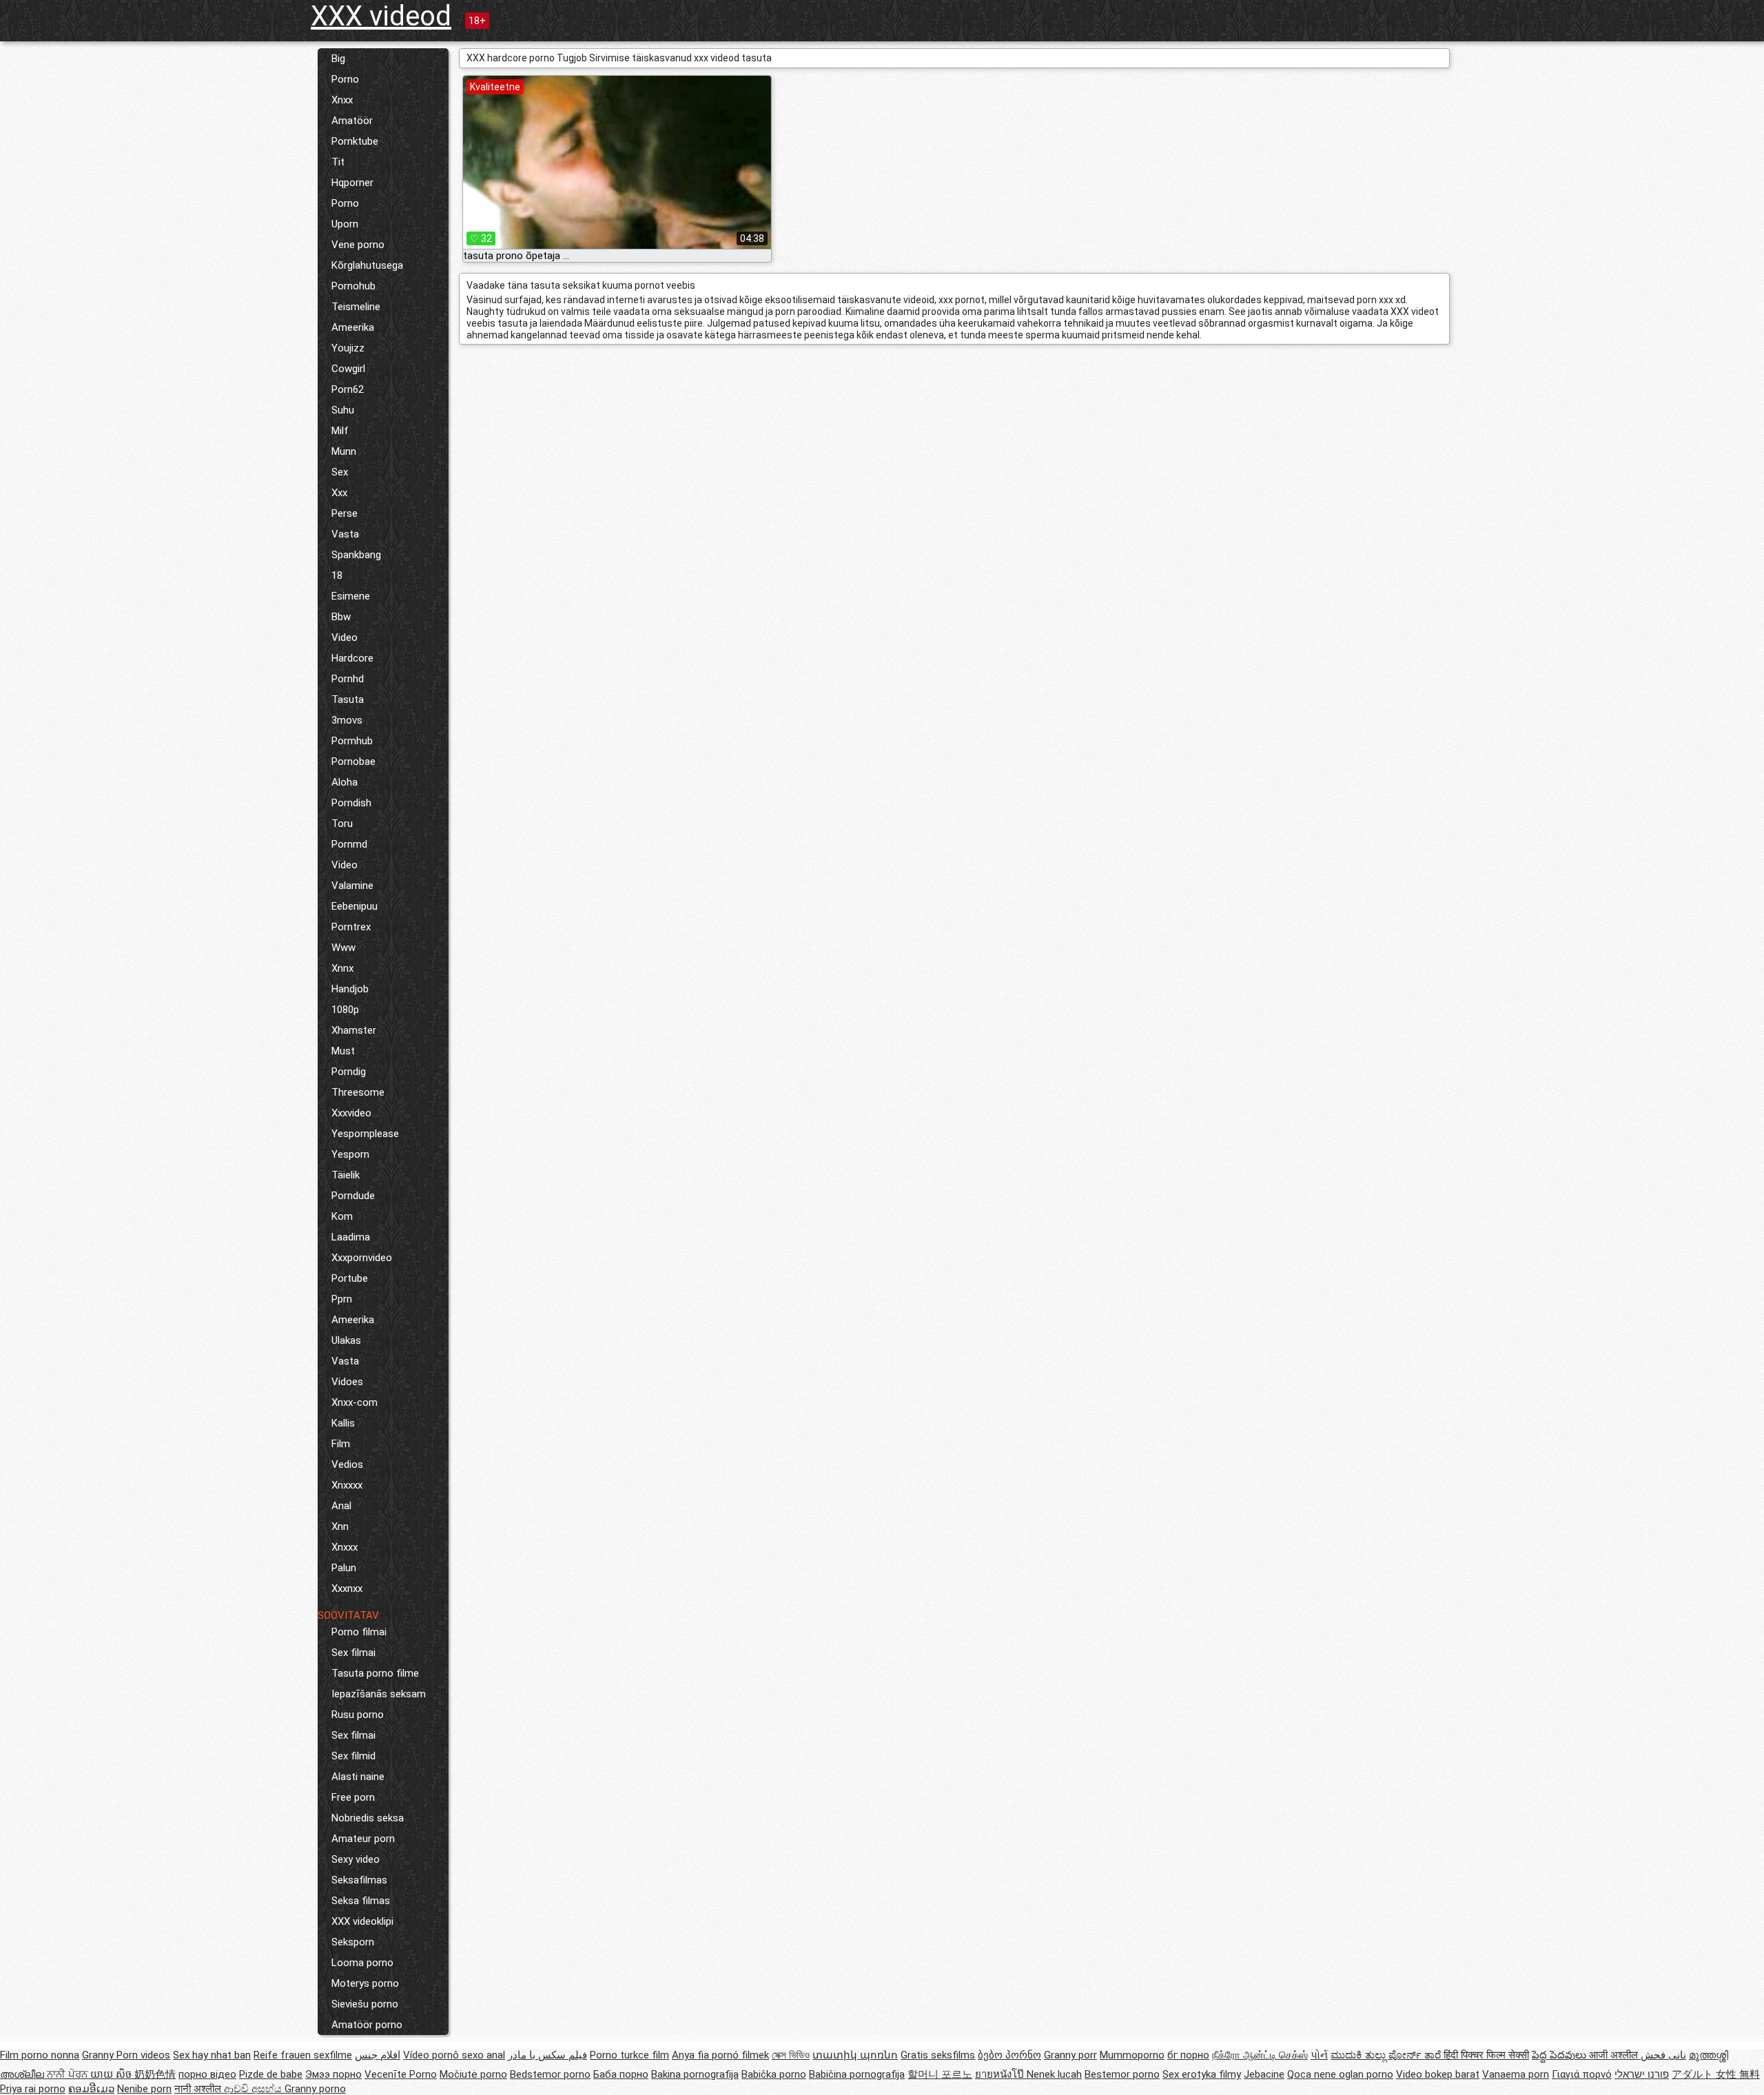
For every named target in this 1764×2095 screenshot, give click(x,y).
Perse (345, 513)
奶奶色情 (155, 2074)
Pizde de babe (271, 2074)
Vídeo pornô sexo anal (454, 2055)
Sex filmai (353, 1653)
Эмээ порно (334, 2074)
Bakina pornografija (695, 2074)
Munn (344, 451)
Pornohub (353, 286)
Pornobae (353, 762)
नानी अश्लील (199, 2089)
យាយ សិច (112, 2074)
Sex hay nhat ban (212, 2055)
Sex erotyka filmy (1202, 2074)
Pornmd (349, 844)
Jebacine (1264, 2074)
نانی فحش (1663, 2055)
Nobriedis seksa (368, 1818)
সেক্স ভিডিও (791, 2055)
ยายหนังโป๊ (1001, 2074)
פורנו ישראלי (1642, 2074)
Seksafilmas (359, 1880)
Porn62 (348, 389)
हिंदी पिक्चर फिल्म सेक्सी (1486, 2055)
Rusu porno (358, 1715)
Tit (338, 162)
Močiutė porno (473, 2074)
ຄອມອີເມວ (91, 2089)
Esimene (351, 596)
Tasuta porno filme (375, 1673)
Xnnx (342, 968)
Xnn (340, 1526)
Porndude (353, 1196)
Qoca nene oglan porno (1340, 2074)
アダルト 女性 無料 (1716, 2074)
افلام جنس (378, 2055)
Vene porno (358, 245)
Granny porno (315, 2089)
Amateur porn (363, 1839)
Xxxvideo (351, 1113)
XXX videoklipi (362, 1921)
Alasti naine (358, 1777)
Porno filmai (359, 1632)
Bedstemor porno (550, 2074)
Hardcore (352, 658)
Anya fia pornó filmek (720, 2055)
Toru (342, 824)
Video (345, 637)
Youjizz (348, 348)
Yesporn (350, 1154)
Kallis (343, 1423)
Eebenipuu (355, 906)
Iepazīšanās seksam (379, 1694)
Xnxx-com (355, 1402)
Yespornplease (365, 1134)
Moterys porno (365, 1983)
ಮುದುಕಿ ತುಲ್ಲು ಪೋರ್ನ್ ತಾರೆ (1387, 2055)
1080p (345, 1010)
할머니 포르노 (940, 2074)
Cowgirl (348, 369)
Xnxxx (345, 1547)
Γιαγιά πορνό (1582, 2074)
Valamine (352, 886)
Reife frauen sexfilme (303, 2055)
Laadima (351, 1237)
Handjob (350, 989)
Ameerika (353, 327)
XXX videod (381, 16)
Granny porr (1070, 2055)
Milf (340, 431)
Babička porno (774, 2074)
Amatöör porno (367, 2025)
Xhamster (354, 1030)
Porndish (351, 803)
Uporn (345, 224)
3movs (347, 720)
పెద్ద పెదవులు (1560, 2055)
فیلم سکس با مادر (547, 2055)
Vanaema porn (1516, 2074)
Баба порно (621, 2074)
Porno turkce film (629, 2055)
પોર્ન (1319, 2055)
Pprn (342, 1299)
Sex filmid (353, 1756)
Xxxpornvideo (362, 1258)
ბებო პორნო (1009, 2055)
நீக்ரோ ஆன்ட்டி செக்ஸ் (1260, 2055)
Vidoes (347, 1382)
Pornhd (348, 679)
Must (343, 1051)
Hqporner (352, 183)
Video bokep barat (1438, 2074)
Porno (345, 79)
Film (341, 1444)
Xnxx (342, 100)
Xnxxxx (347, 1485)
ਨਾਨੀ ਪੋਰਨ (69, 2074)
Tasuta (348, 699)
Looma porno (362, 1963)
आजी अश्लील (1615, 2055)
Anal (341, 1506)
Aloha (345, 782)
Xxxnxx (347, 1588)
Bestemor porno (1122, 2074)
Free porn (353, 1797)
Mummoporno (1132, 2055)
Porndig (349, 1072)
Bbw (341, 617)
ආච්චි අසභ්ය (254, 2089)
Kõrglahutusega (367, 265)
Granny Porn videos (126, 2055)
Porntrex (351, 927)
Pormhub (352, 741)
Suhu (343, 410)
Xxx (339, 493)
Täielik (346, 1175)
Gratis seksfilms (938, 2055)
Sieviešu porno (365, 2004)
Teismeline (356, 307)
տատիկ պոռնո (855, 2055)
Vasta (345, 534)
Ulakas (346, 1340)
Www (343, 948)
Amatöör (352, 121)
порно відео (207, 2074)
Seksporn (353, 1942)
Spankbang (356, 555)
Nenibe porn (144, 2089)
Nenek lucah (1054, 2074)
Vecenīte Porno (401, 2074)
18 (337, 575)
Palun (344, 1568)
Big (338, 59)
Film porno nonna (40, 2055)
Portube (350, 1278)
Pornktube (355, 141)
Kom (342, 1216)
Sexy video (356, 1859)
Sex (340, 472)
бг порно (1188, 2055)
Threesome (358, 1092)
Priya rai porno (33, 2089)
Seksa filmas (361, 1901)
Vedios (347, 1464)
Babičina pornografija (857, 2074)
